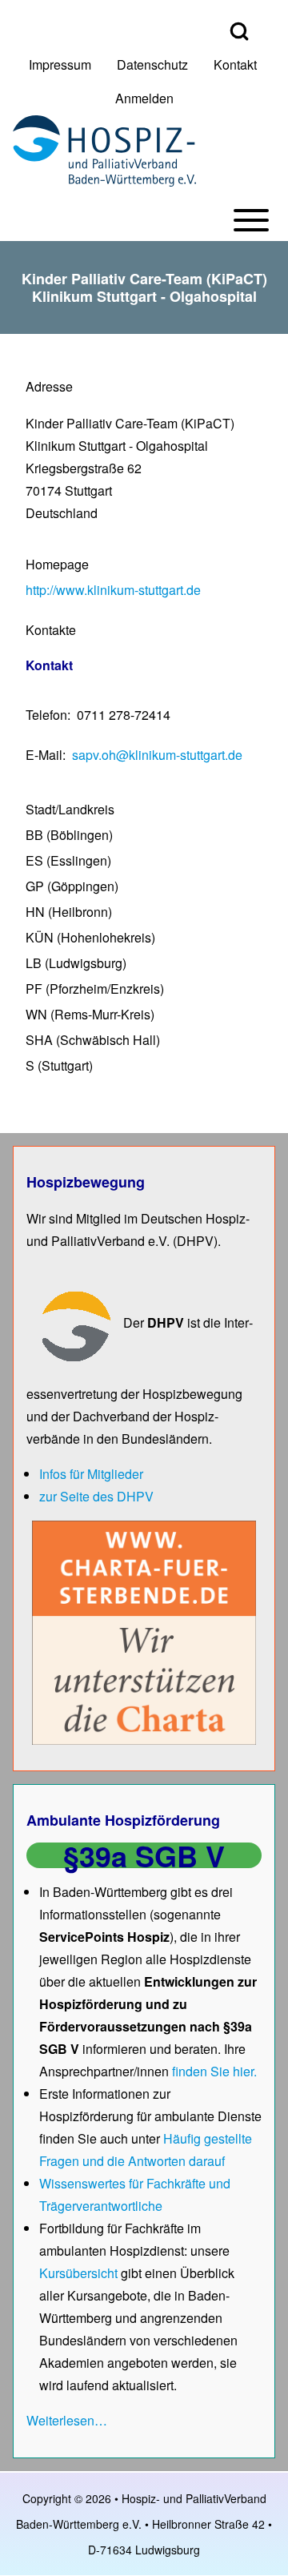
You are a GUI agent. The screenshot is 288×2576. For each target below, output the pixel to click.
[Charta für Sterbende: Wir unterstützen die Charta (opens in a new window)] (144, 1632)
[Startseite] (104, 151)
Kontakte (51, 630)
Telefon (46, 715)
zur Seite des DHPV (96, 1496)
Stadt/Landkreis (70, 809)
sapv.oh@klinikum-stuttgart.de (157, 755)
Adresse (49, 386)
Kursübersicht (80, 2273)
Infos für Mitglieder (91, 1474)
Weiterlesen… (67, 2420)
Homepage (57, 564)
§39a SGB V (144, 1855)
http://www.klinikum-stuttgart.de (113, 590)
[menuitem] (60, 65)
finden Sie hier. (214, 2071)
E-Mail (44, 755)
